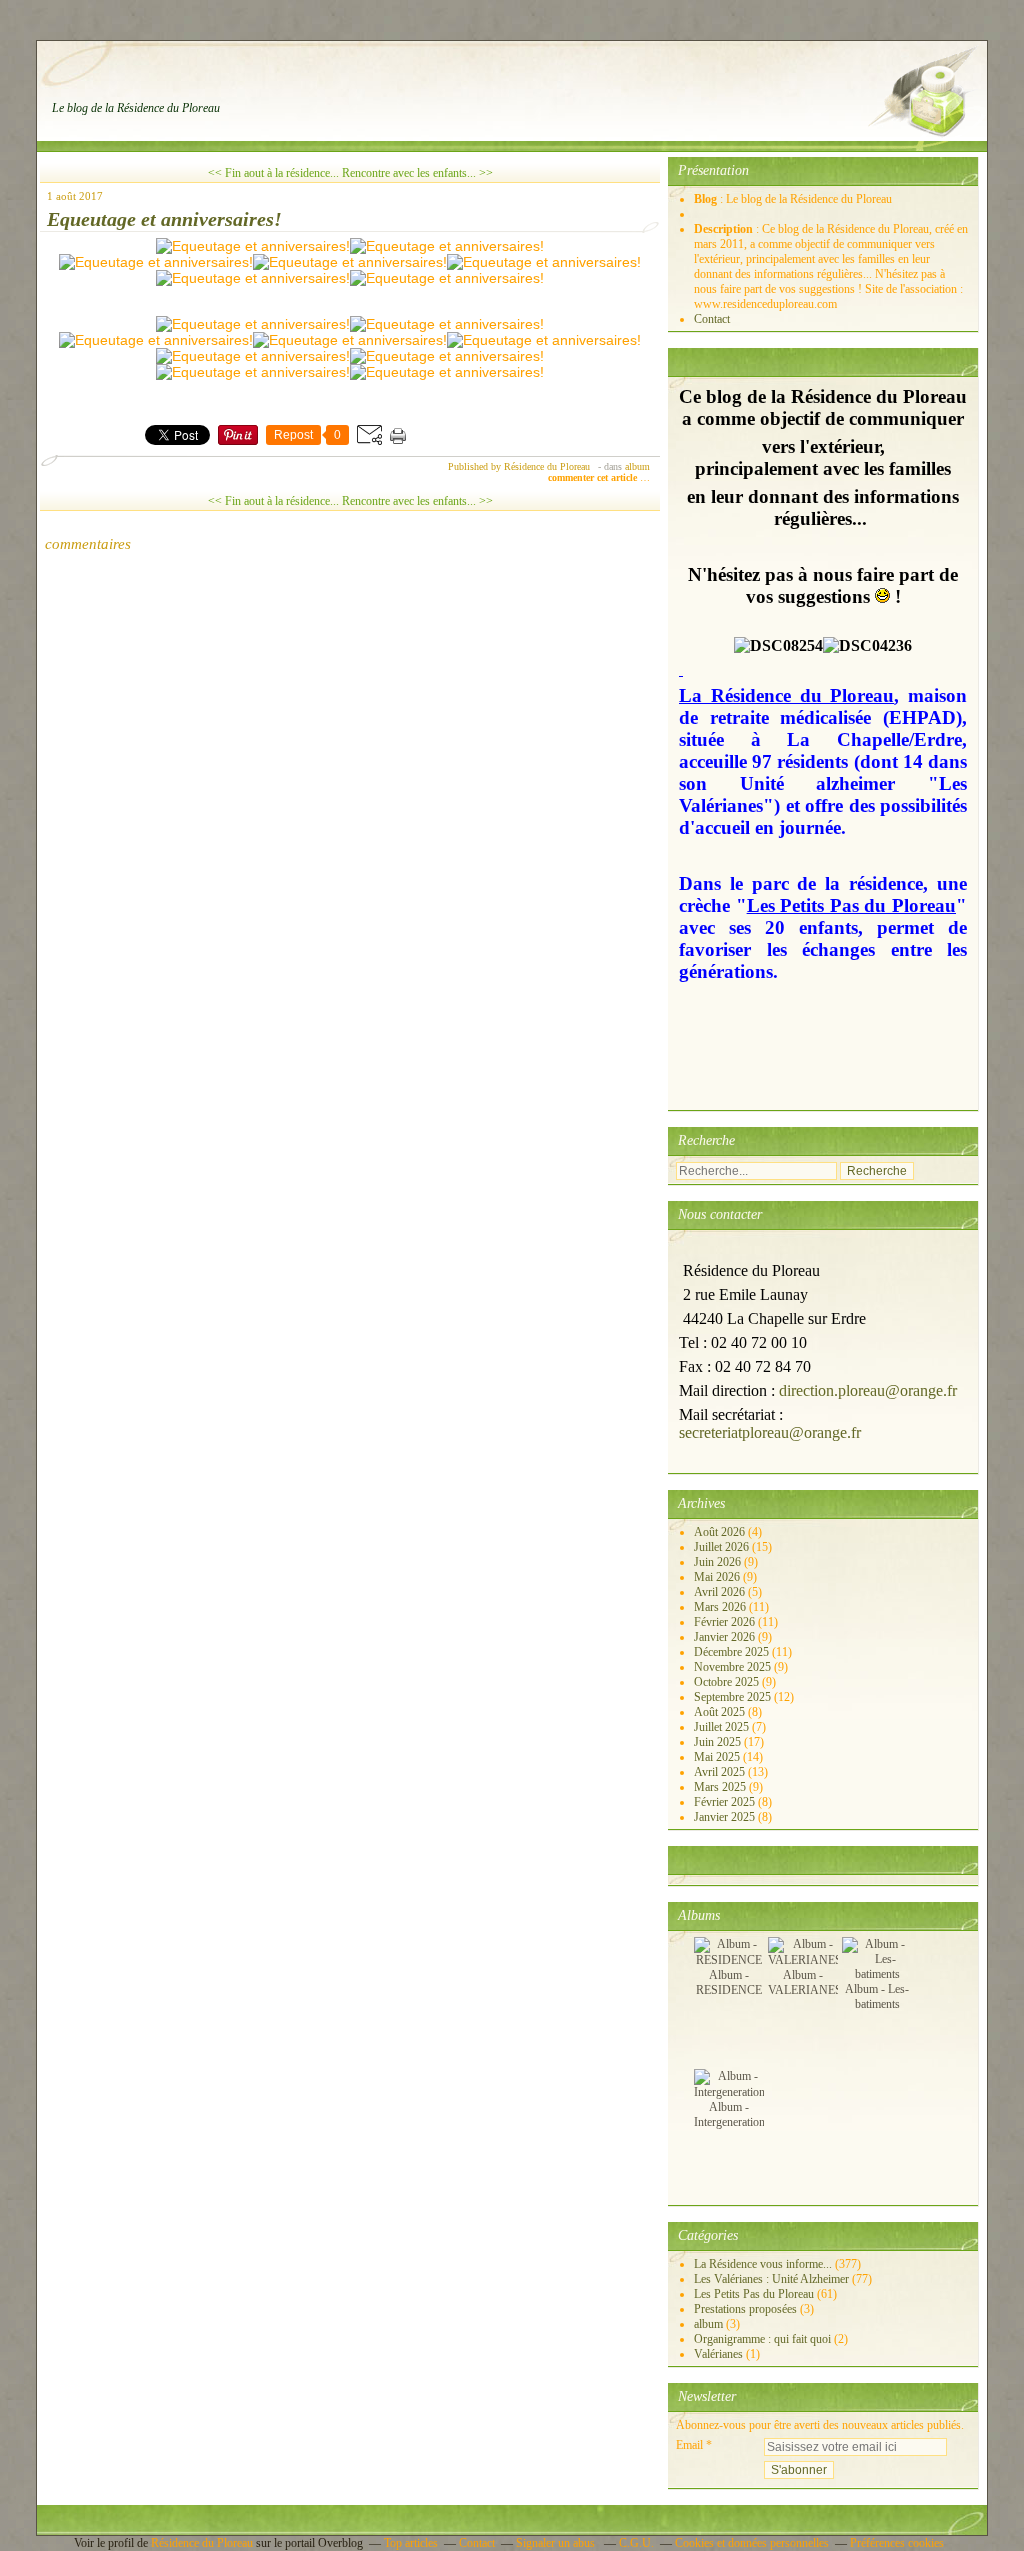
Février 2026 (726, 1622)
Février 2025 (726, 1802)
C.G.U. (636, 2543)
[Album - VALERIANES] (805, 1960)
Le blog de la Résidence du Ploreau (136, 108)
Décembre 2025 (733, 1652)
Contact (712, 319)
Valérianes (718, 2354)
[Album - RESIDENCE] (729, 1960)
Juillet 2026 (723, 1547)
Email (689, 2445)
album (637, 466)
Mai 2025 (718, 1757)
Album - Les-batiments (877, 1996)
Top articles (411, 2543)
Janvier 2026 (726, 1637)
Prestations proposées (745, 2309)
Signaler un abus (557, 2543)
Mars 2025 (721, 1787)
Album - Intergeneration (729, 2114)
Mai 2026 (718, 1577)
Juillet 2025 (723, 1727)
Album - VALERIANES (805, 1982)
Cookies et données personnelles (752, 2543)
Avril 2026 (721, 1592)
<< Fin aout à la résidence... (273, 173)
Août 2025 (721, 1712)
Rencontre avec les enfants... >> (417, 173)
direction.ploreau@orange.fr (868, 1390)
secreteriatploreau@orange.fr (770, 1432)
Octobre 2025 (728, 1682)
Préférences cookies (897, 2543)
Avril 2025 (721, 1772)
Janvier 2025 (726, 1817)
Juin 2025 (719, 1742)
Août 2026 (721, 1532)
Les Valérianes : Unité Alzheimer (771, 2279)
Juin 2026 (719, 1562)
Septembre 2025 (734, 1697)
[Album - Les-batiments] (877, 1974)
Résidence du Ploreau (202, 2543)
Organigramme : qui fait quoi (762, 2339)
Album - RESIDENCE (729, 1982)
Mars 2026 (721, 1607)
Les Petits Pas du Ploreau (754, 2294)
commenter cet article (594, 477)
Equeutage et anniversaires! (164, 219)
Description (725, 229)
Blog (705, 199)
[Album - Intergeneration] (729, 2092)
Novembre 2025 (734, 1667)
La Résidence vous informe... (763, 2264)
